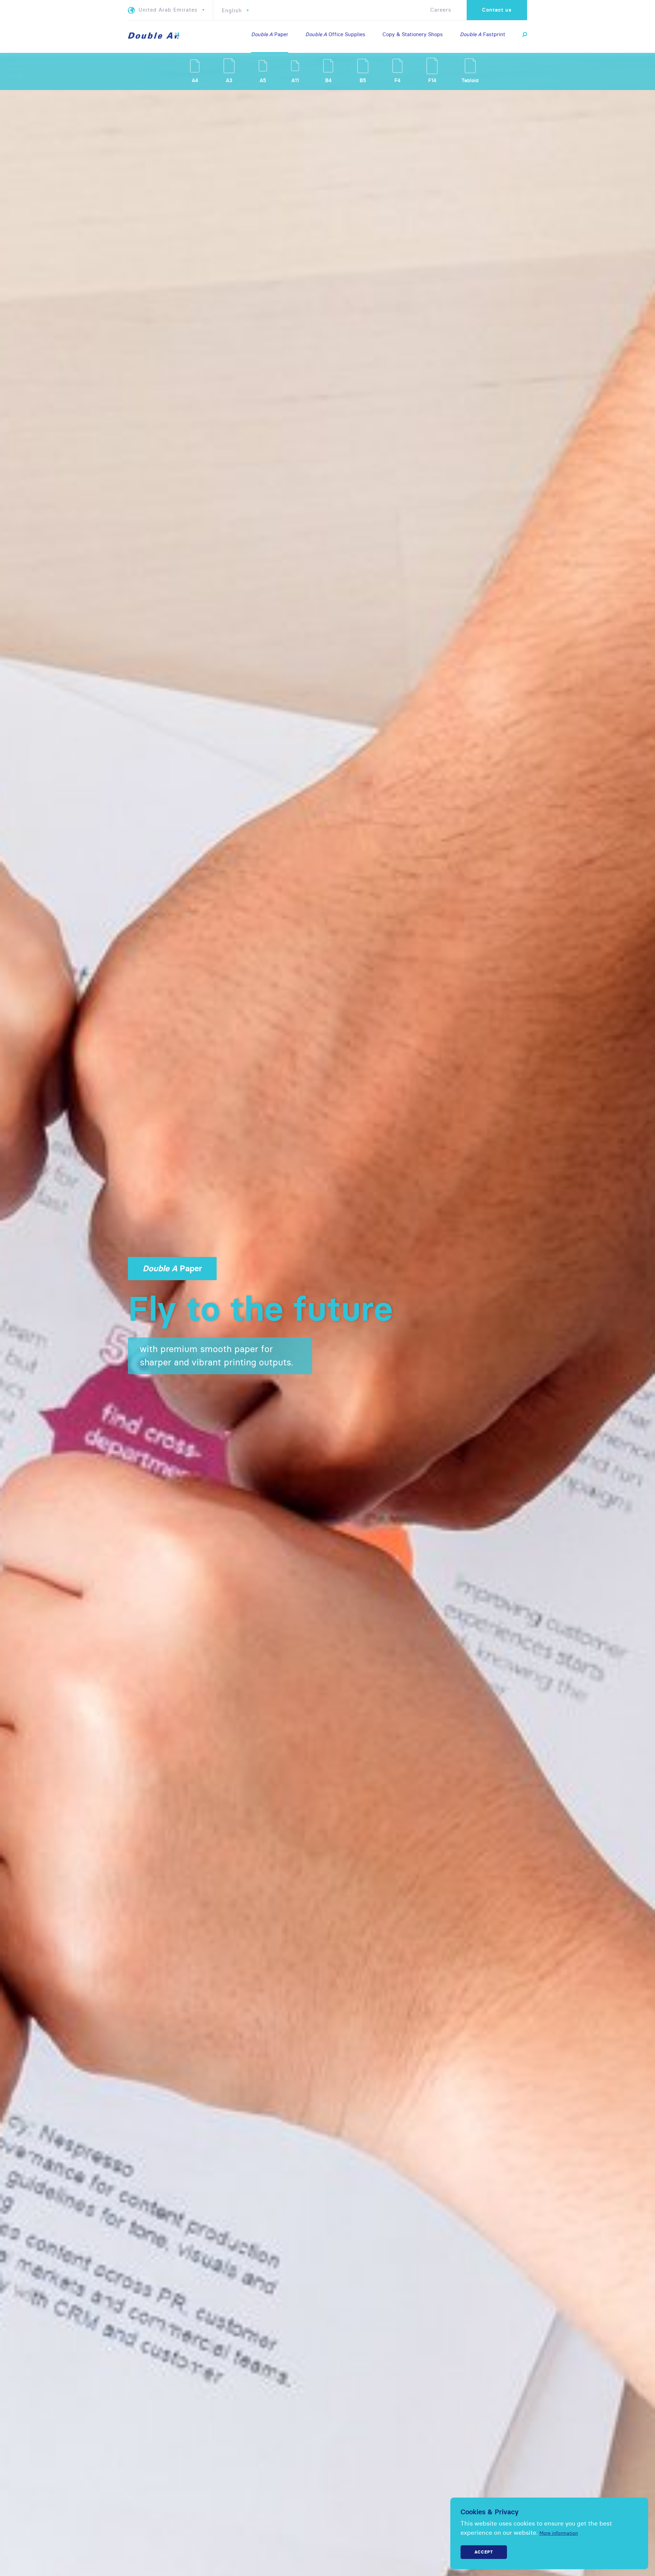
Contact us (497, 10)
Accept (484, 2552)
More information (559, 2533)
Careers (441, 10)
